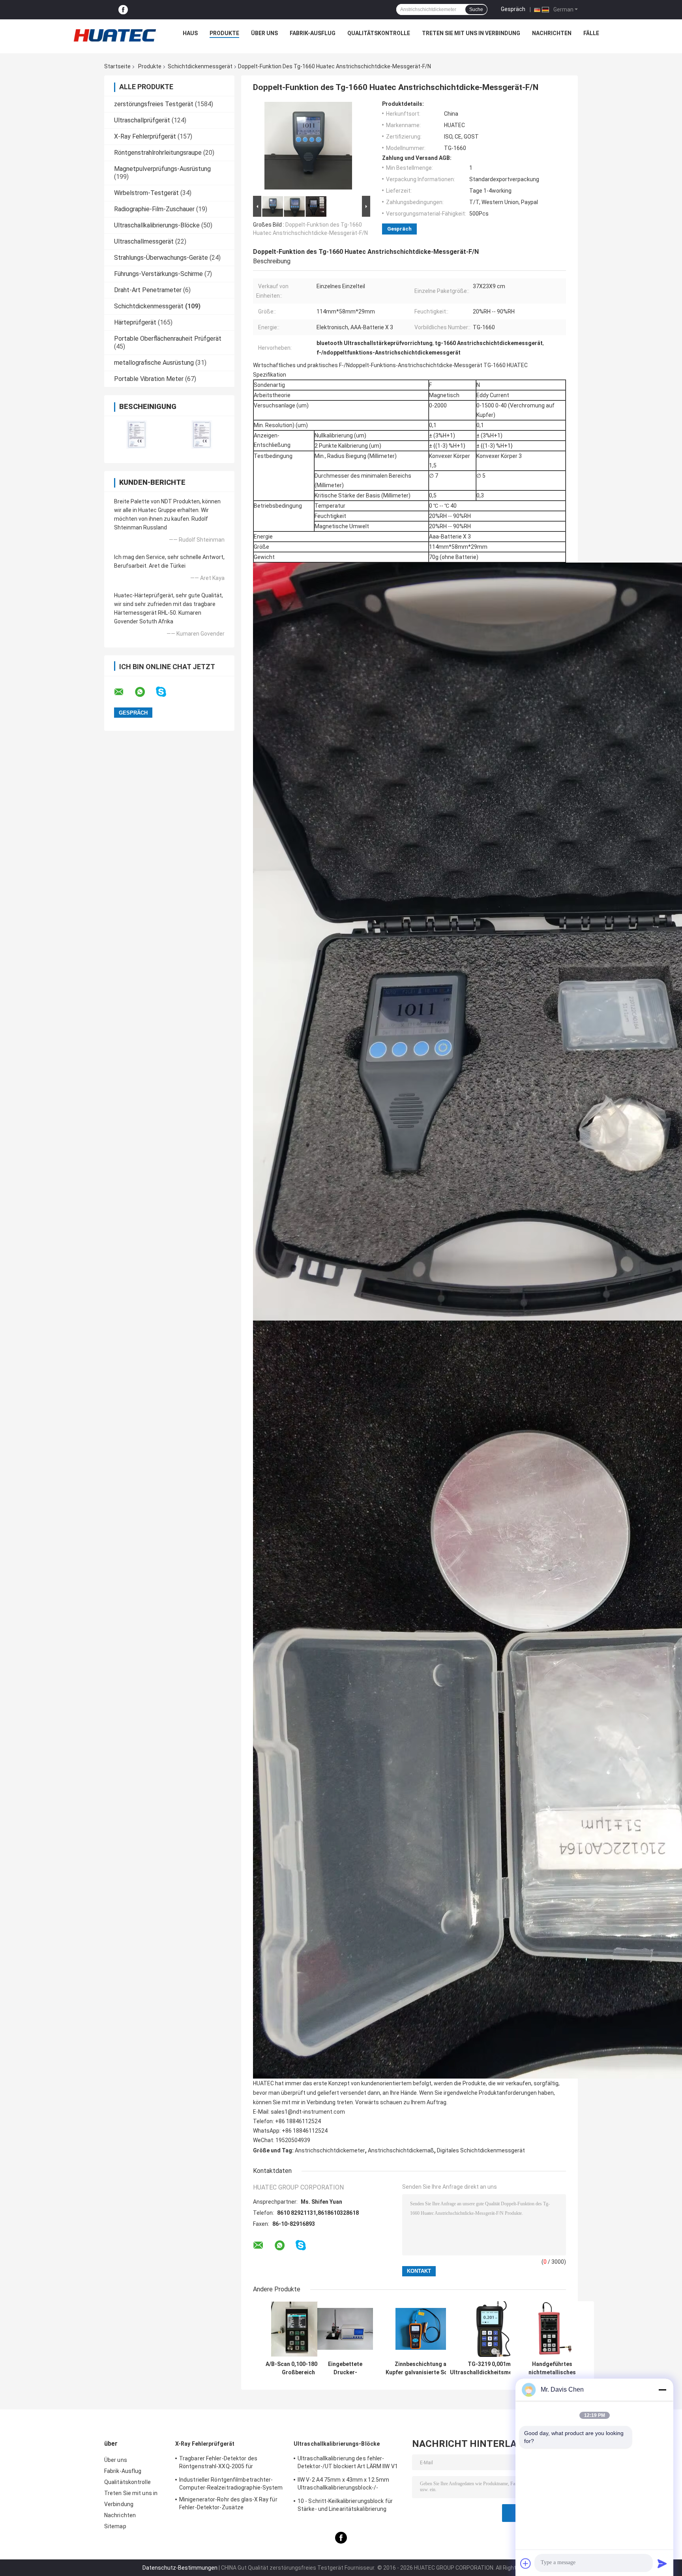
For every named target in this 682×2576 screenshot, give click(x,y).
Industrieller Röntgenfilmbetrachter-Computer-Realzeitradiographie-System (231, 2484)
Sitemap (115, 2526)
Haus (190, 33)
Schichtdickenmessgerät (200, 66)
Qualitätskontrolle (379, 33)
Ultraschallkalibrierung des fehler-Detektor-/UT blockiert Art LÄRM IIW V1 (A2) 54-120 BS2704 (348, 2463)
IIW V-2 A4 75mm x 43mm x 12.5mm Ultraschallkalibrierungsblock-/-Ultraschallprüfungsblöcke (343, 2485)
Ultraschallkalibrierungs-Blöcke (157, 225)
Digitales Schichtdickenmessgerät (481, 2150)
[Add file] (526, 2563)
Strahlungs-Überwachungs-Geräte (161, 258)
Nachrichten (552, 33)
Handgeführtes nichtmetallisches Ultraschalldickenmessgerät (552, 2368)
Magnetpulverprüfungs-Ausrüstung (162, 169)
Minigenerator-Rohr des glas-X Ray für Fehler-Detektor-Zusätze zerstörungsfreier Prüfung (228, 2505)
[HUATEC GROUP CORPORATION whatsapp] (145, 692)
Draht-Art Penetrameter (148, 290)
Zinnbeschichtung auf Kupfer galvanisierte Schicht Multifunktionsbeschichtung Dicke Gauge (423, 2368)
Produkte (224, 33)
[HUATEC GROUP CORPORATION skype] (166, 692)
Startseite (117, 66)
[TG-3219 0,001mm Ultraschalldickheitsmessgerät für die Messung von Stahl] (492, 2329)
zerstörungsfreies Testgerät (154, 104)
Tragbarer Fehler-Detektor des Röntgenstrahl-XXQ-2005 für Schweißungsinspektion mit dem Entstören (222, 2463)
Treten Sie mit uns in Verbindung (471, 33)
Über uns (264, 33)
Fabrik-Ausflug (313, 33)
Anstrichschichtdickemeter (330, 2150)
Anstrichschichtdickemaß (401, 2150)
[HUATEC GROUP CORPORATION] (114, 35)
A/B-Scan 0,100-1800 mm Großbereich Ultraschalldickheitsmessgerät (298, 2368)
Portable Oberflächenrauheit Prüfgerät (168, 339)
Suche (476, 9)
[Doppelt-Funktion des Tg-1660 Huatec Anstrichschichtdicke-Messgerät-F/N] (308, 147)
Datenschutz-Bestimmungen (180, 2568)
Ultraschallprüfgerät (142, 120)
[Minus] (662, 2390)
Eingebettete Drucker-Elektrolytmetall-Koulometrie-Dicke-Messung (345, 2368)
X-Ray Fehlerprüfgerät (145, 136)
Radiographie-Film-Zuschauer (154, 209)
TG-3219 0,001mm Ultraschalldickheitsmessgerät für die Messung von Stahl (491, 2368)
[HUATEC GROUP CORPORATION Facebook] (123, 10)
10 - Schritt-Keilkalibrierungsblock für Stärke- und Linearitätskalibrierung (345, 2505)
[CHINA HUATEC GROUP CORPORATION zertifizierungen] (137, 434)
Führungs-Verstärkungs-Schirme (158, 274)
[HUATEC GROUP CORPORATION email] (124, 692)
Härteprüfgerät (135, 322)
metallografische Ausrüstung (154, 363)
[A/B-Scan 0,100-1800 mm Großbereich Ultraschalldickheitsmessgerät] (299, 2329)
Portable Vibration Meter (149, 379)
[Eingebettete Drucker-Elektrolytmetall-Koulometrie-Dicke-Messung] (345, 2329)
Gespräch (513, 9)
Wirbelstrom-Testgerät (146, 193)
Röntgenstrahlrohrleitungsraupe (158, 153)
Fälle (591, 33)
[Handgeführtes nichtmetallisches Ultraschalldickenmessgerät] (552, 2329)
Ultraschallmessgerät (144, 241)
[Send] (662, 2563)
